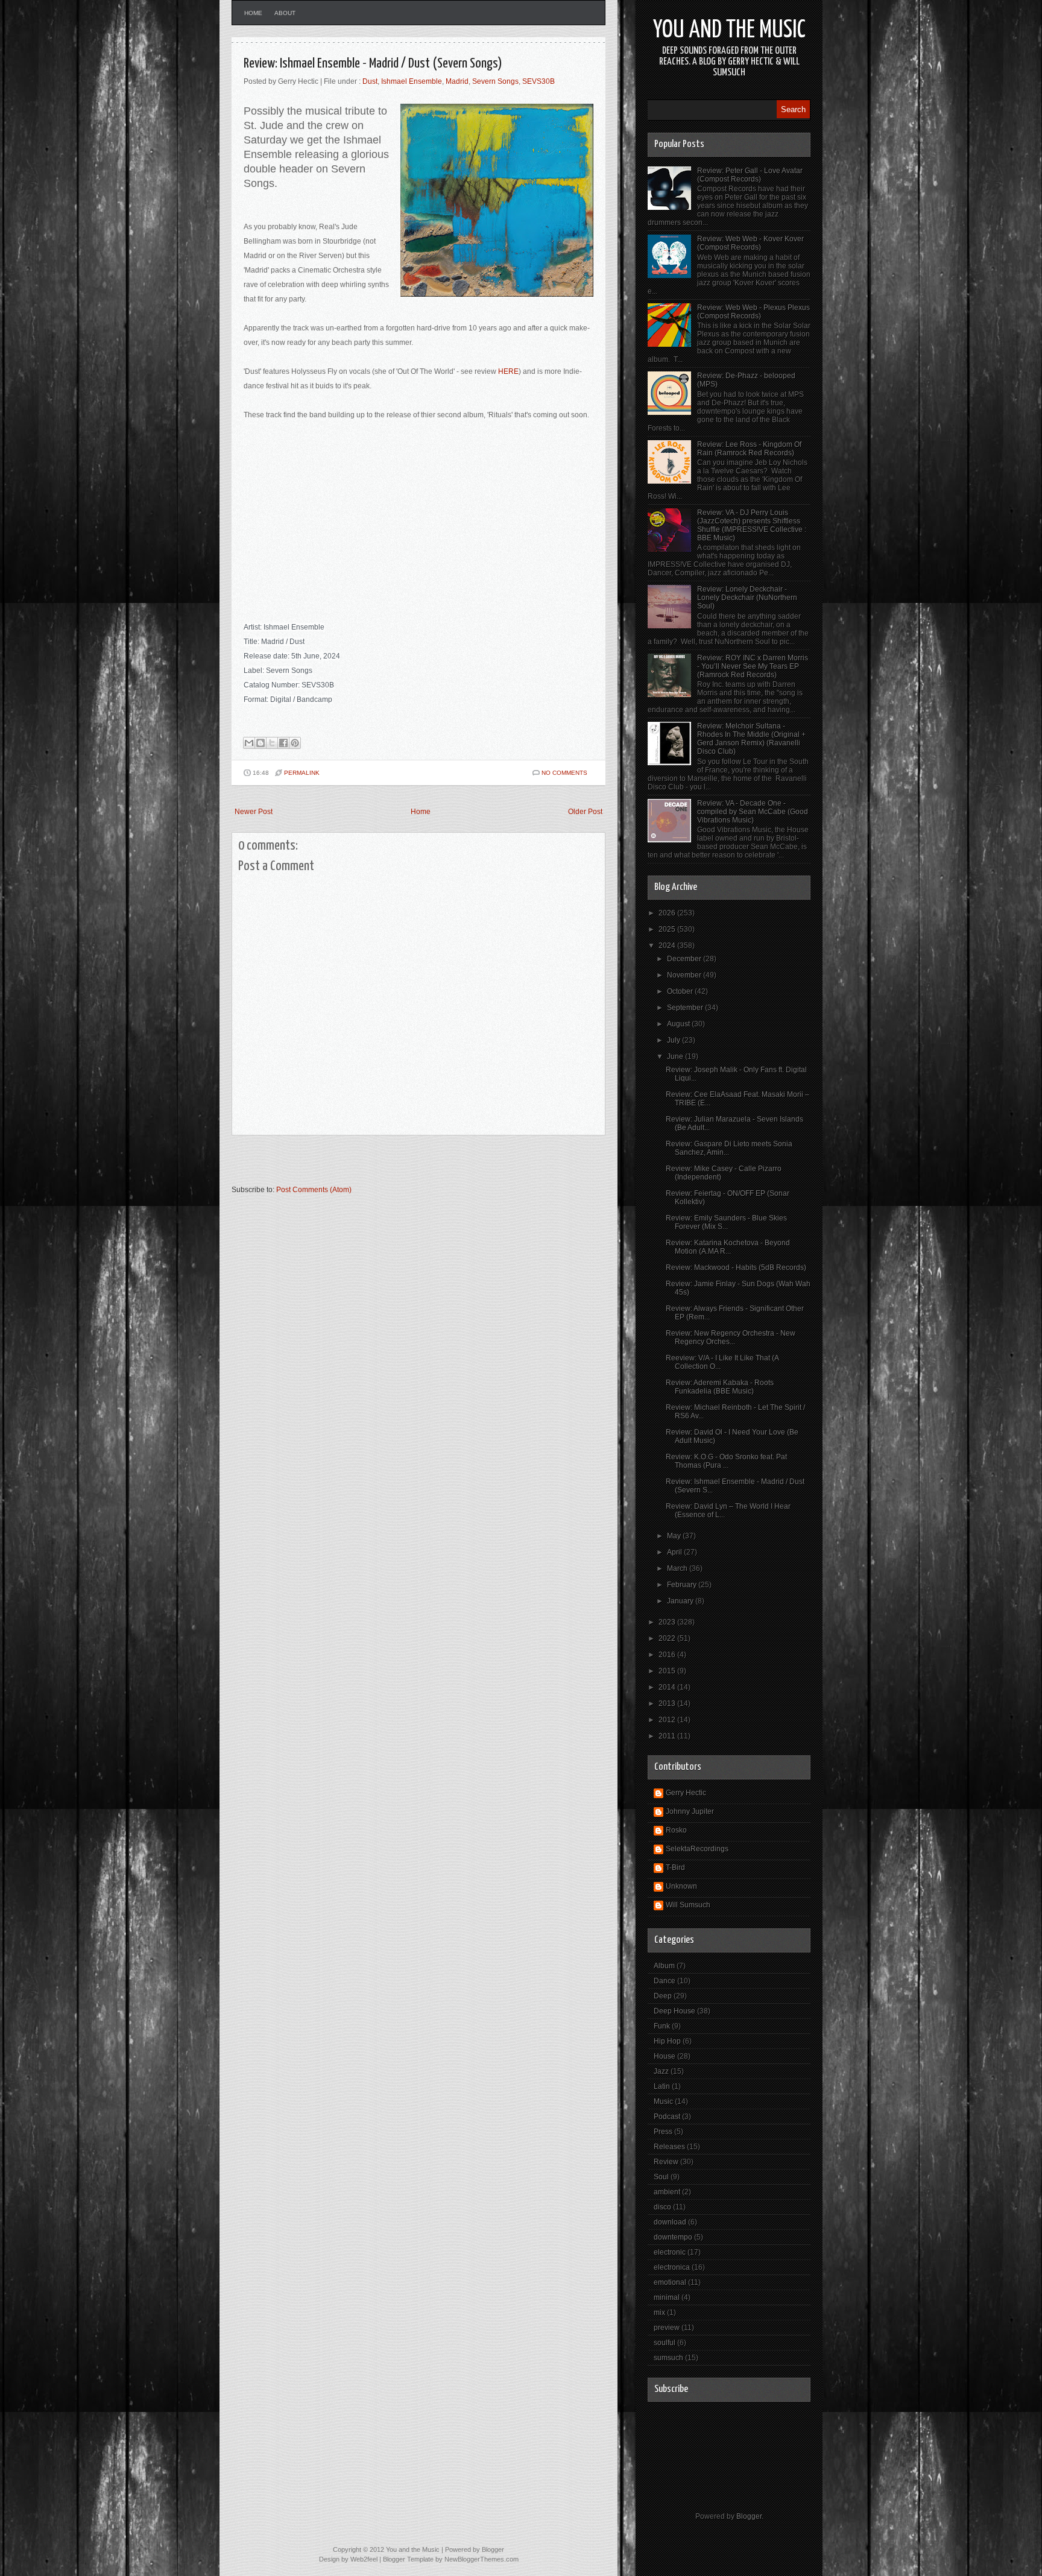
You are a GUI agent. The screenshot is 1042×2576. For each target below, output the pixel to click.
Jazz (661, 2071)
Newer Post (254, 812)
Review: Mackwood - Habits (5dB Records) (736, 1267)
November (685, 975)
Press (663, 2132)
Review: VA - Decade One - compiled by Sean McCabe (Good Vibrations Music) (753, 812)
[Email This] (249, 743)
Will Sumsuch (688, 1905)
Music (663, 2101)
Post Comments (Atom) (314, 1190)
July (674, 1040)
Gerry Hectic (686, 1793)
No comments (564, 773)
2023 (668, 1622)
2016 (668, 1655)
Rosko (676, 1830)
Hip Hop (667, 2041)
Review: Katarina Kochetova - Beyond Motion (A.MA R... (728, 1247)
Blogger (749, 2516)
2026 (668, 913)
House (665, 2056)
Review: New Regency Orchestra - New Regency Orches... (731, 1337)
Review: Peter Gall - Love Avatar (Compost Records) (750, 175)
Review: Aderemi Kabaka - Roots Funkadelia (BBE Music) (720, 1387)
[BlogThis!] (260, 743)
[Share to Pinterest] (295, 743)
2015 (668, 1671)
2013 (668, 1703)
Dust (370, 81)
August (679, 1024)
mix (659, 2312)
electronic (670, 2252)
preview (667, 2328)
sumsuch (668, 2358)
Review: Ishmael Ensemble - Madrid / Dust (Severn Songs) (373, 64)
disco (662, 2207)
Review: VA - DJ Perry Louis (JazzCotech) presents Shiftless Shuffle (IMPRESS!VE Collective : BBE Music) (752, 525)
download (670, 2222)
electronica (672, 2267)
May (675, 1536)
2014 (668, 1687)
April (675, 1552)
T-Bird (675, 1867)
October (681, 991)
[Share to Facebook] (283, 743)
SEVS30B (538, 81)
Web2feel (364, 2559)
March (678, 1568)
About (285, 13)
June (676, 1056)
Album (664, 1966)
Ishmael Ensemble (412, 81)
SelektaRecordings (697, 1849)
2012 (668, 1720)
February (683, 1585)
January (681, 1601)
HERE (508, 371)
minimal (667, 2297)
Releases (669, 2147)
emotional (670, 2282)
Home (253, 13)
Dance (665, 1981)
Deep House (674, 2011)
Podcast (667, 2117)
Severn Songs (495, 81)
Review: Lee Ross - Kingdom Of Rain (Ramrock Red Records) (749, 449)
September (686, 1008)
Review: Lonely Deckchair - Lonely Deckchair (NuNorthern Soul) (747, 598)
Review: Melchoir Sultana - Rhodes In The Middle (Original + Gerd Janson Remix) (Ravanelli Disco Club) (751, 739)
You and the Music (729, 30)
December (685, 959)
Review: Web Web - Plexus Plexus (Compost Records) (753, 312)
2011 (668, 1736)
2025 (668, 929)
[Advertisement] (373, 1166)
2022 (668, 1638)
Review (666, 2162)
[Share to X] (272, 743)
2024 (668, 945)
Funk (662, 2026)
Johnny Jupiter (690, 1811)
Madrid (457, 81)
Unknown (681, 1886)
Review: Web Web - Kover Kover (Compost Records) (750, 243)
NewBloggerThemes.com (482, 2559)
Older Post (585, 812)
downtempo (673, 2237)
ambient (667, 2192)
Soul (661, 2177)
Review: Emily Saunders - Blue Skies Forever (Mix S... (726, 1222)
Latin (662, 2086)
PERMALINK (302, 773)
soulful (665, 2343)
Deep (663, 1996)
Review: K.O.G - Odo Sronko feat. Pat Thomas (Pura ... (726, 1461)
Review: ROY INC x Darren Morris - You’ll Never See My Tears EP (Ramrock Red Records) (753, 666)
